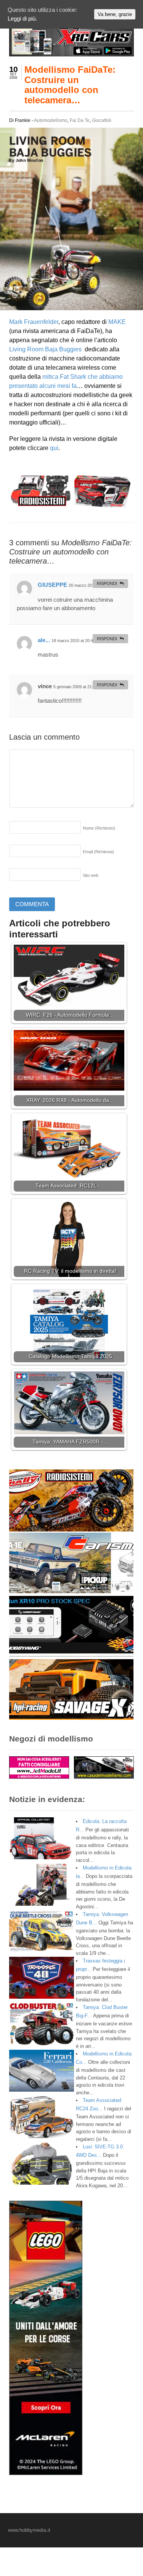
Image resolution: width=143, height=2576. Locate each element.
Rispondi (107, 583)
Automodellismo (51, 120)
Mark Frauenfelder (34, 322)
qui (54, 448)
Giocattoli (102, 120)
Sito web (91, 875)
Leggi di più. (22, 18)
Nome (99, 828)
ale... (44, 640)
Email (98, 852)
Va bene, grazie (115, 14)
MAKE (117, 322)
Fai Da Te (80, 120)
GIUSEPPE (52, 585)
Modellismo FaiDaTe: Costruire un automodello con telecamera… (70, 85)
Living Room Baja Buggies (45, 349)
